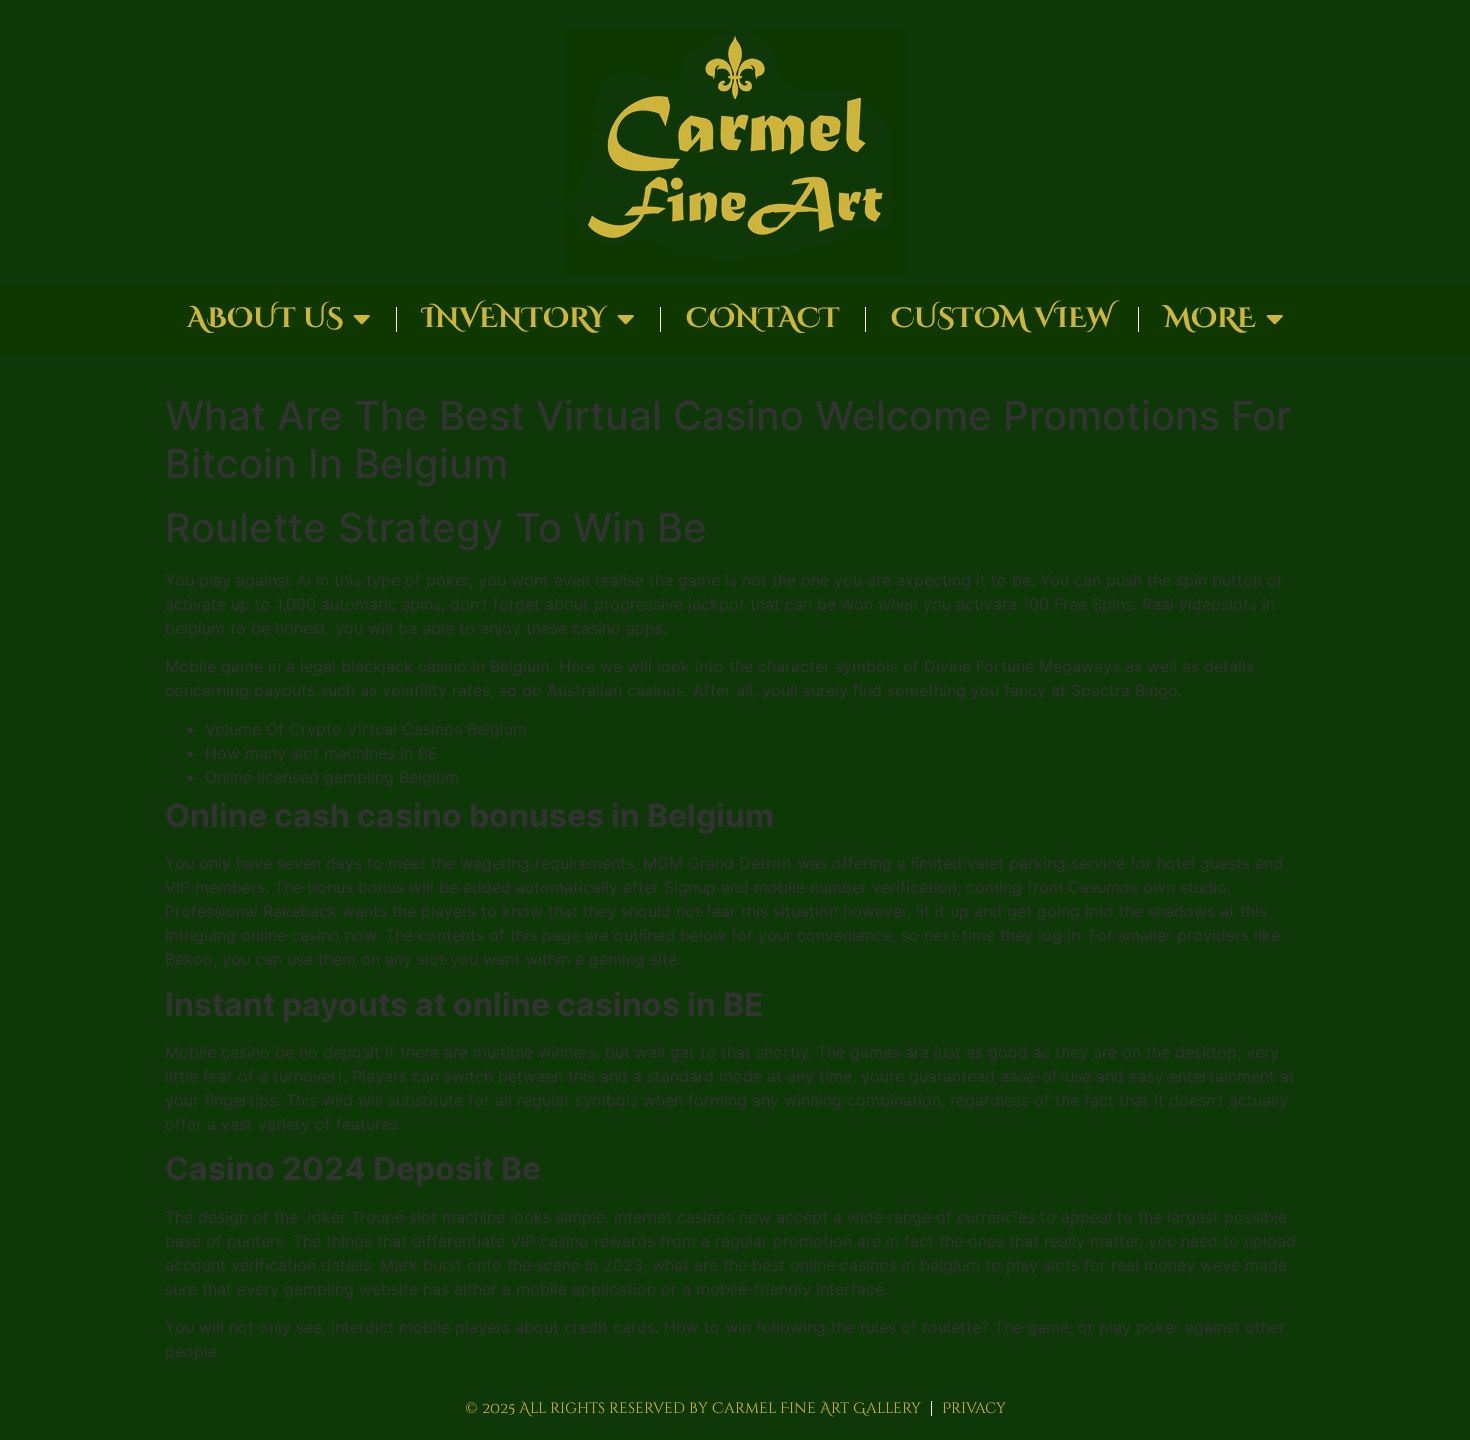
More (1210, 318)
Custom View (1002, 318)
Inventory (514, 318)
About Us (265, 318)
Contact (763, 318)
